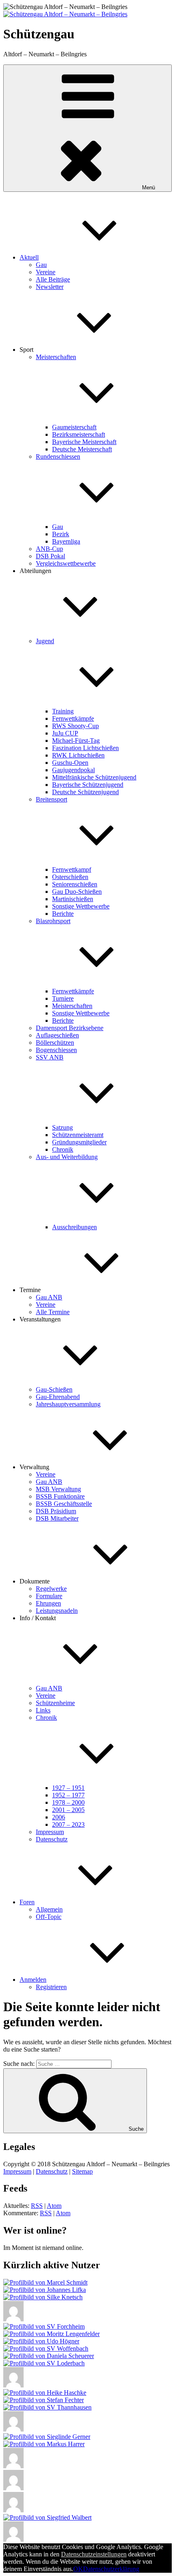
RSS (37, 2206)
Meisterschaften (72, 1006)
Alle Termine (53, 1312)
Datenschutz (52, 1839)
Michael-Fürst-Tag (76, 741)
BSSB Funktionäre (60, 1496)
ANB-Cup (49, 549)
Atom (54, 2206)
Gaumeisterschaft (74, 427)
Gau (41, 265)
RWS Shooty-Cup (75, 726)
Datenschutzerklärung (111, 2569)
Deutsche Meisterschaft (82, 449)
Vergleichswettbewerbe (66, 563)
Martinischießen (73, 899)
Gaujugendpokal (73, 770)
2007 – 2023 (68, 1824)
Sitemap (82, 2171)
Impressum (50, 1832)
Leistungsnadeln (57, 1611)
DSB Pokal (50, 556)
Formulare (49, 1596)
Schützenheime (55, 1703)
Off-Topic (49, 1917)
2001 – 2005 (68, 1810)
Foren (27, 1902)
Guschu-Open (70, 763)
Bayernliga (66, 541)
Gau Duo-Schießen (77, 892)
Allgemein (49, 1909)
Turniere (63, 998)
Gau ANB (49, 1297)
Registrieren (51, 1987)
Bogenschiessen (56, 1050)
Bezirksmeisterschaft (79, 434)
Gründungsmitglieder (79, 1142)
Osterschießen (70, 877)
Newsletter (50, 287)
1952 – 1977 (68, 1795)
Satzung (62, 1127)
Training (63, 711)
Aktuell (29, 257)
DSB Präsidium (56, 1511)
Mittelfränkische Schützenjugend (94, 777)
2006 (59, 1817)
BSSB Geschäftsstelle (64, 1504)
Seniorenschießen (75, 884)
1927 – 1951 (68, 1788)
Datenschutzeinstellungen (94, 2554)
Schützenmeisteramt (78, 1135)
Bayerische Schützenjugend (88, 785)
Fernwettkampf (72, 869)
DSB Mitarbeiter (57, 1518)
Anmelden (33, 1980)
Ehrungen (48, 1603)
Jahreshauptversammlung (68, 1404)
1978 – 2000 (68, 1802)
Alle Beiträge (53, 279)
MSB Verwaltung (58, 1489)
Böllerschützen (55, 1043)
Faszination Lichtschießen (85, 748)
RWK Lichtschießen (78, 755)
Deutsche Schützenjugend (85, 792)
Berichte (63, 914)
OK (78, 2569)
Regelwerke (51, 1589)
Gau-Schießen (54, 1389)
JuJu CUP (65, 733)
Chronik (63, 1149)
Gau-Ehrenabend (58, 1397)
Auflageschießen (57, 1035)
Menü (149, 188)
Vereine (46, 272)
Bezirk (61, 534)
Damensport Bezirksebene (70, 1028)
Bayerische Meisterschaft (84, 442)
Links (43, 1710)
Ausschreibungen (74, 1227)
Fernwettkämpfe (73, 718)
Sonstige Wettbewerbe (81, 906)
